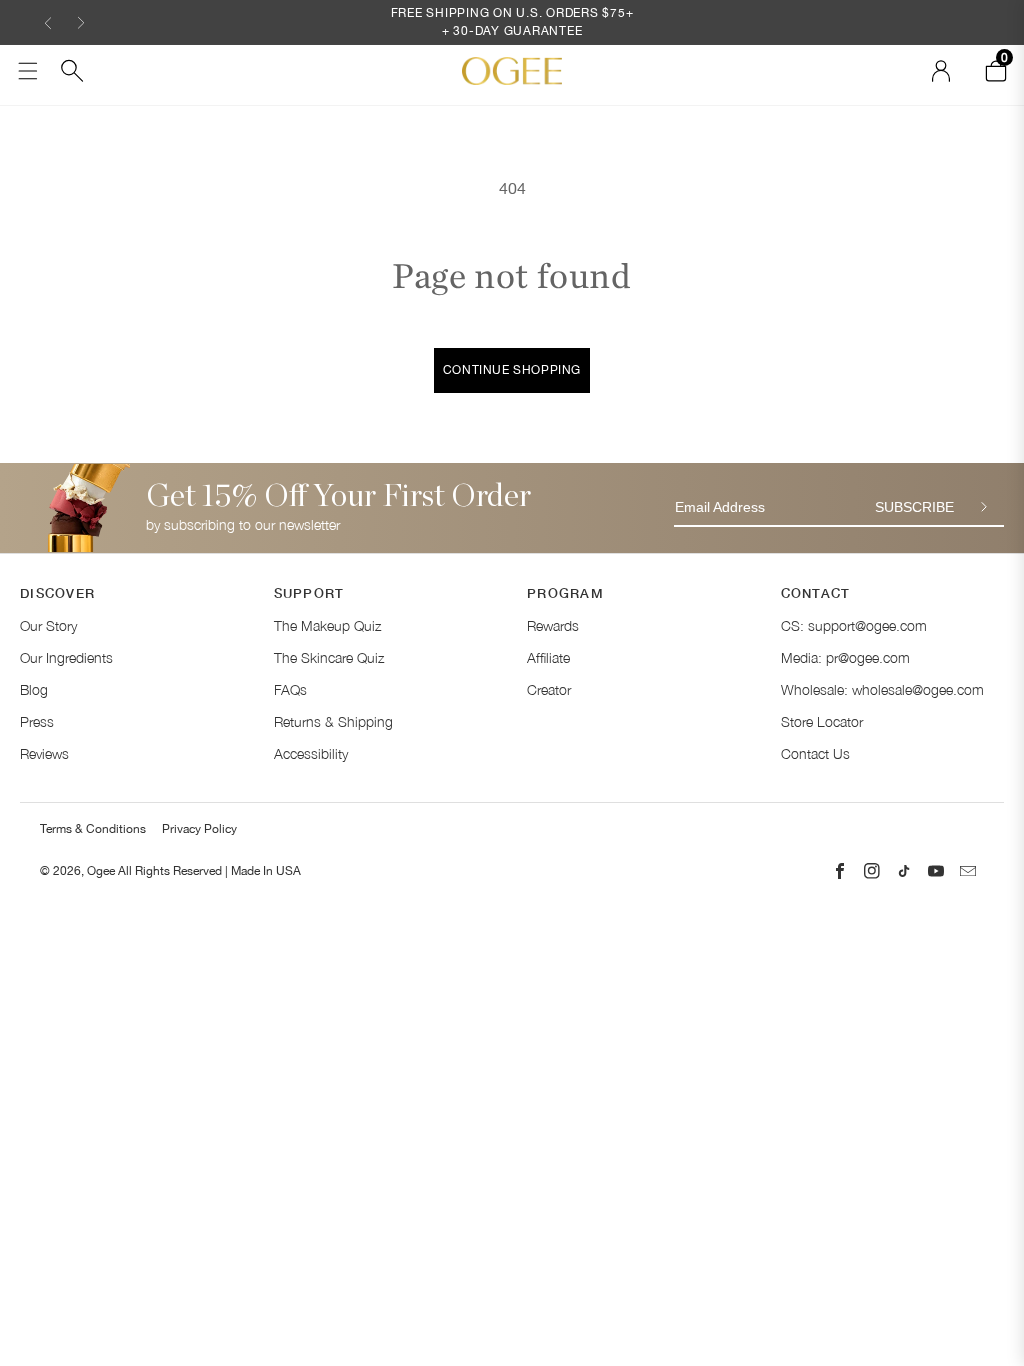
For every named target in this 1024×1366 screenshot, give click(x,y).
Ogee (101, 871)
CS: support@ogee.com (854, 625)
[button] (48, 22)
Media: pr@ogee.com (845, 657)
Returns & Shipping (333, 721)
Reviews (44, 753)
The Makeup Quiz (327, 625)
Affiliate (548, 657)
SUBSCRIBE (914, 507)
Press (37, 721)
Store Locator (822, 721)
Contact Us (815, 753)
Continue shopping (512, 370)
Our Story (48, 625)
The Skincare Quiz (329, 657)
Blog (34, 689)
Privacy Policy (199, 829)
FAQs (290, 689)
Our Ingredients (66, 657)
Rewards (553, 625)
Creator (549, 689)
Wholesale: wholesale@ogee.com (882, 689)
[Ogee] (512, 70)
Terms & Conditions (93, 829)
